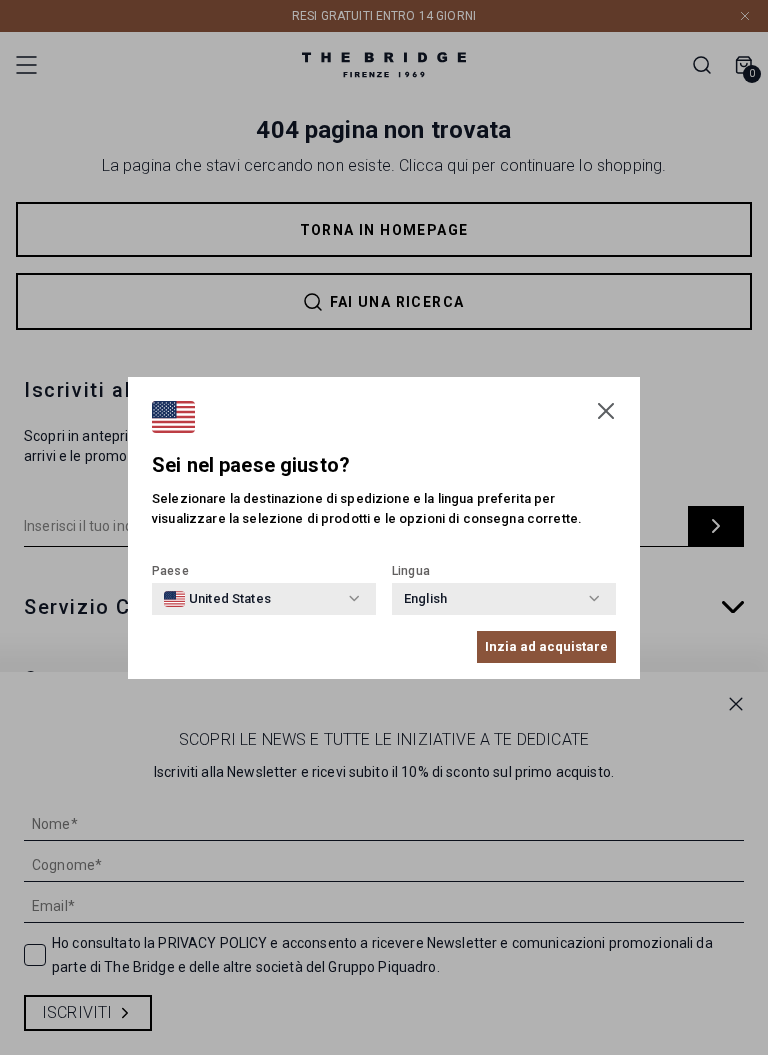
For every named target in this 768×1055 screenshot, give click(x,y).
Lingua (411, 571)
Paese (170, 571)
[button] (606, 411)
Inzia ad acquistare (546, 646)
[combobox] (217, 599)
